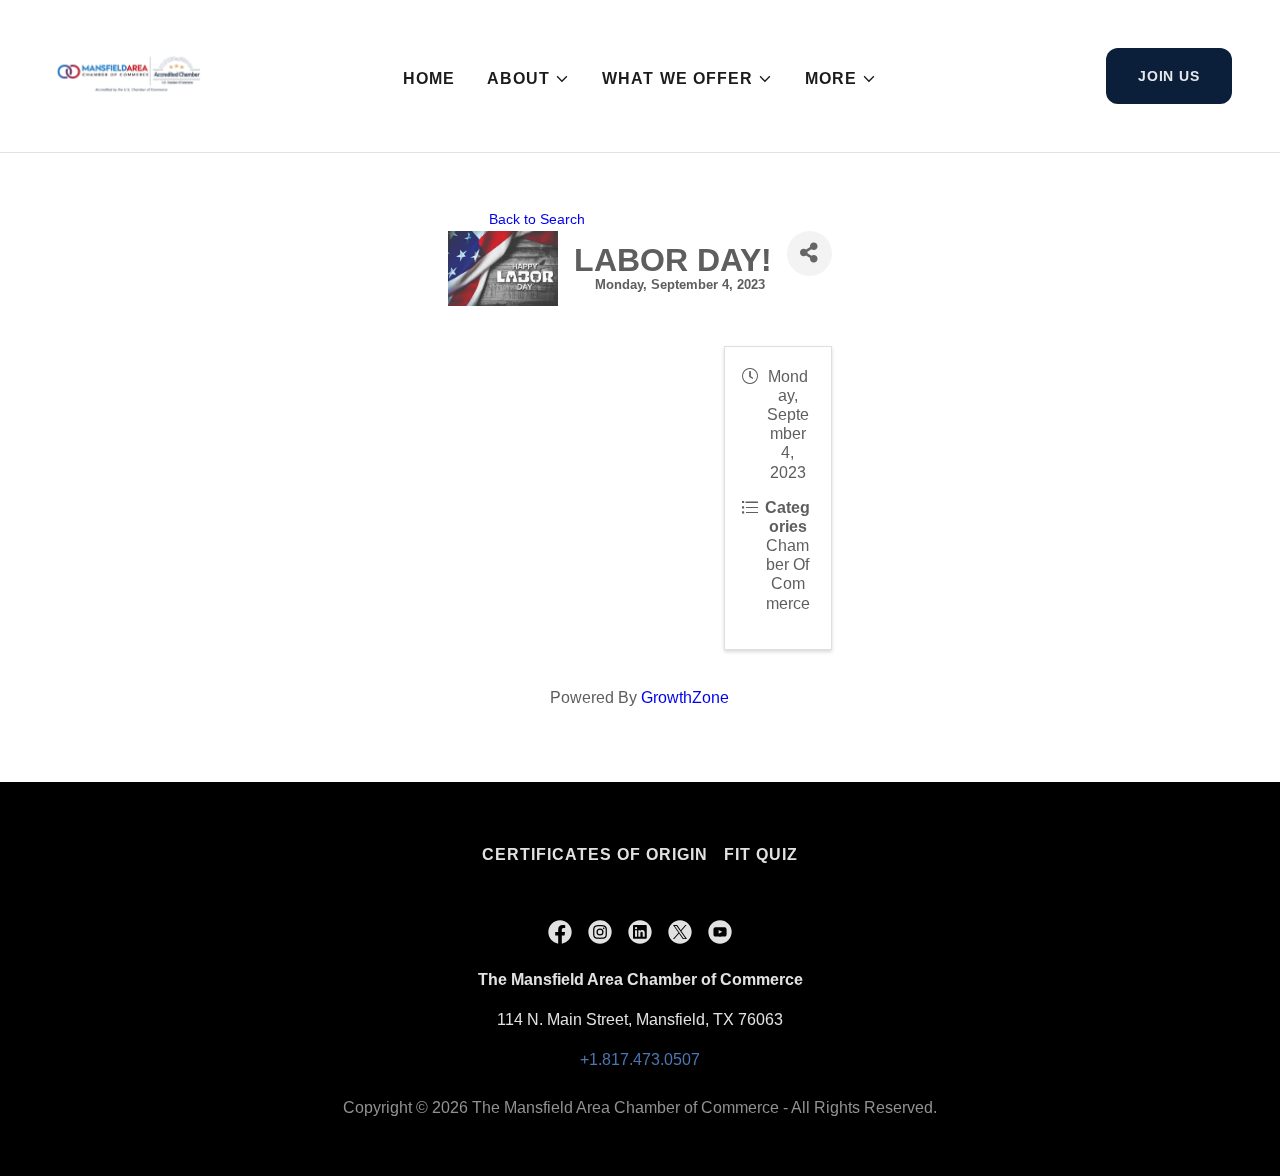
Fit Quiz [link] (761, 854)
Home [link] (429, 78)
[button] (528, 79)
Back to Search (537, 219)
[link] (126, 74)
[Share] (809, 253)
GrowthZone (685, 697)
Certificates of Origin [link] (595, 854)
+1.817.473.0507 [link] (640, 1059)
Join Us (1169, 76)
